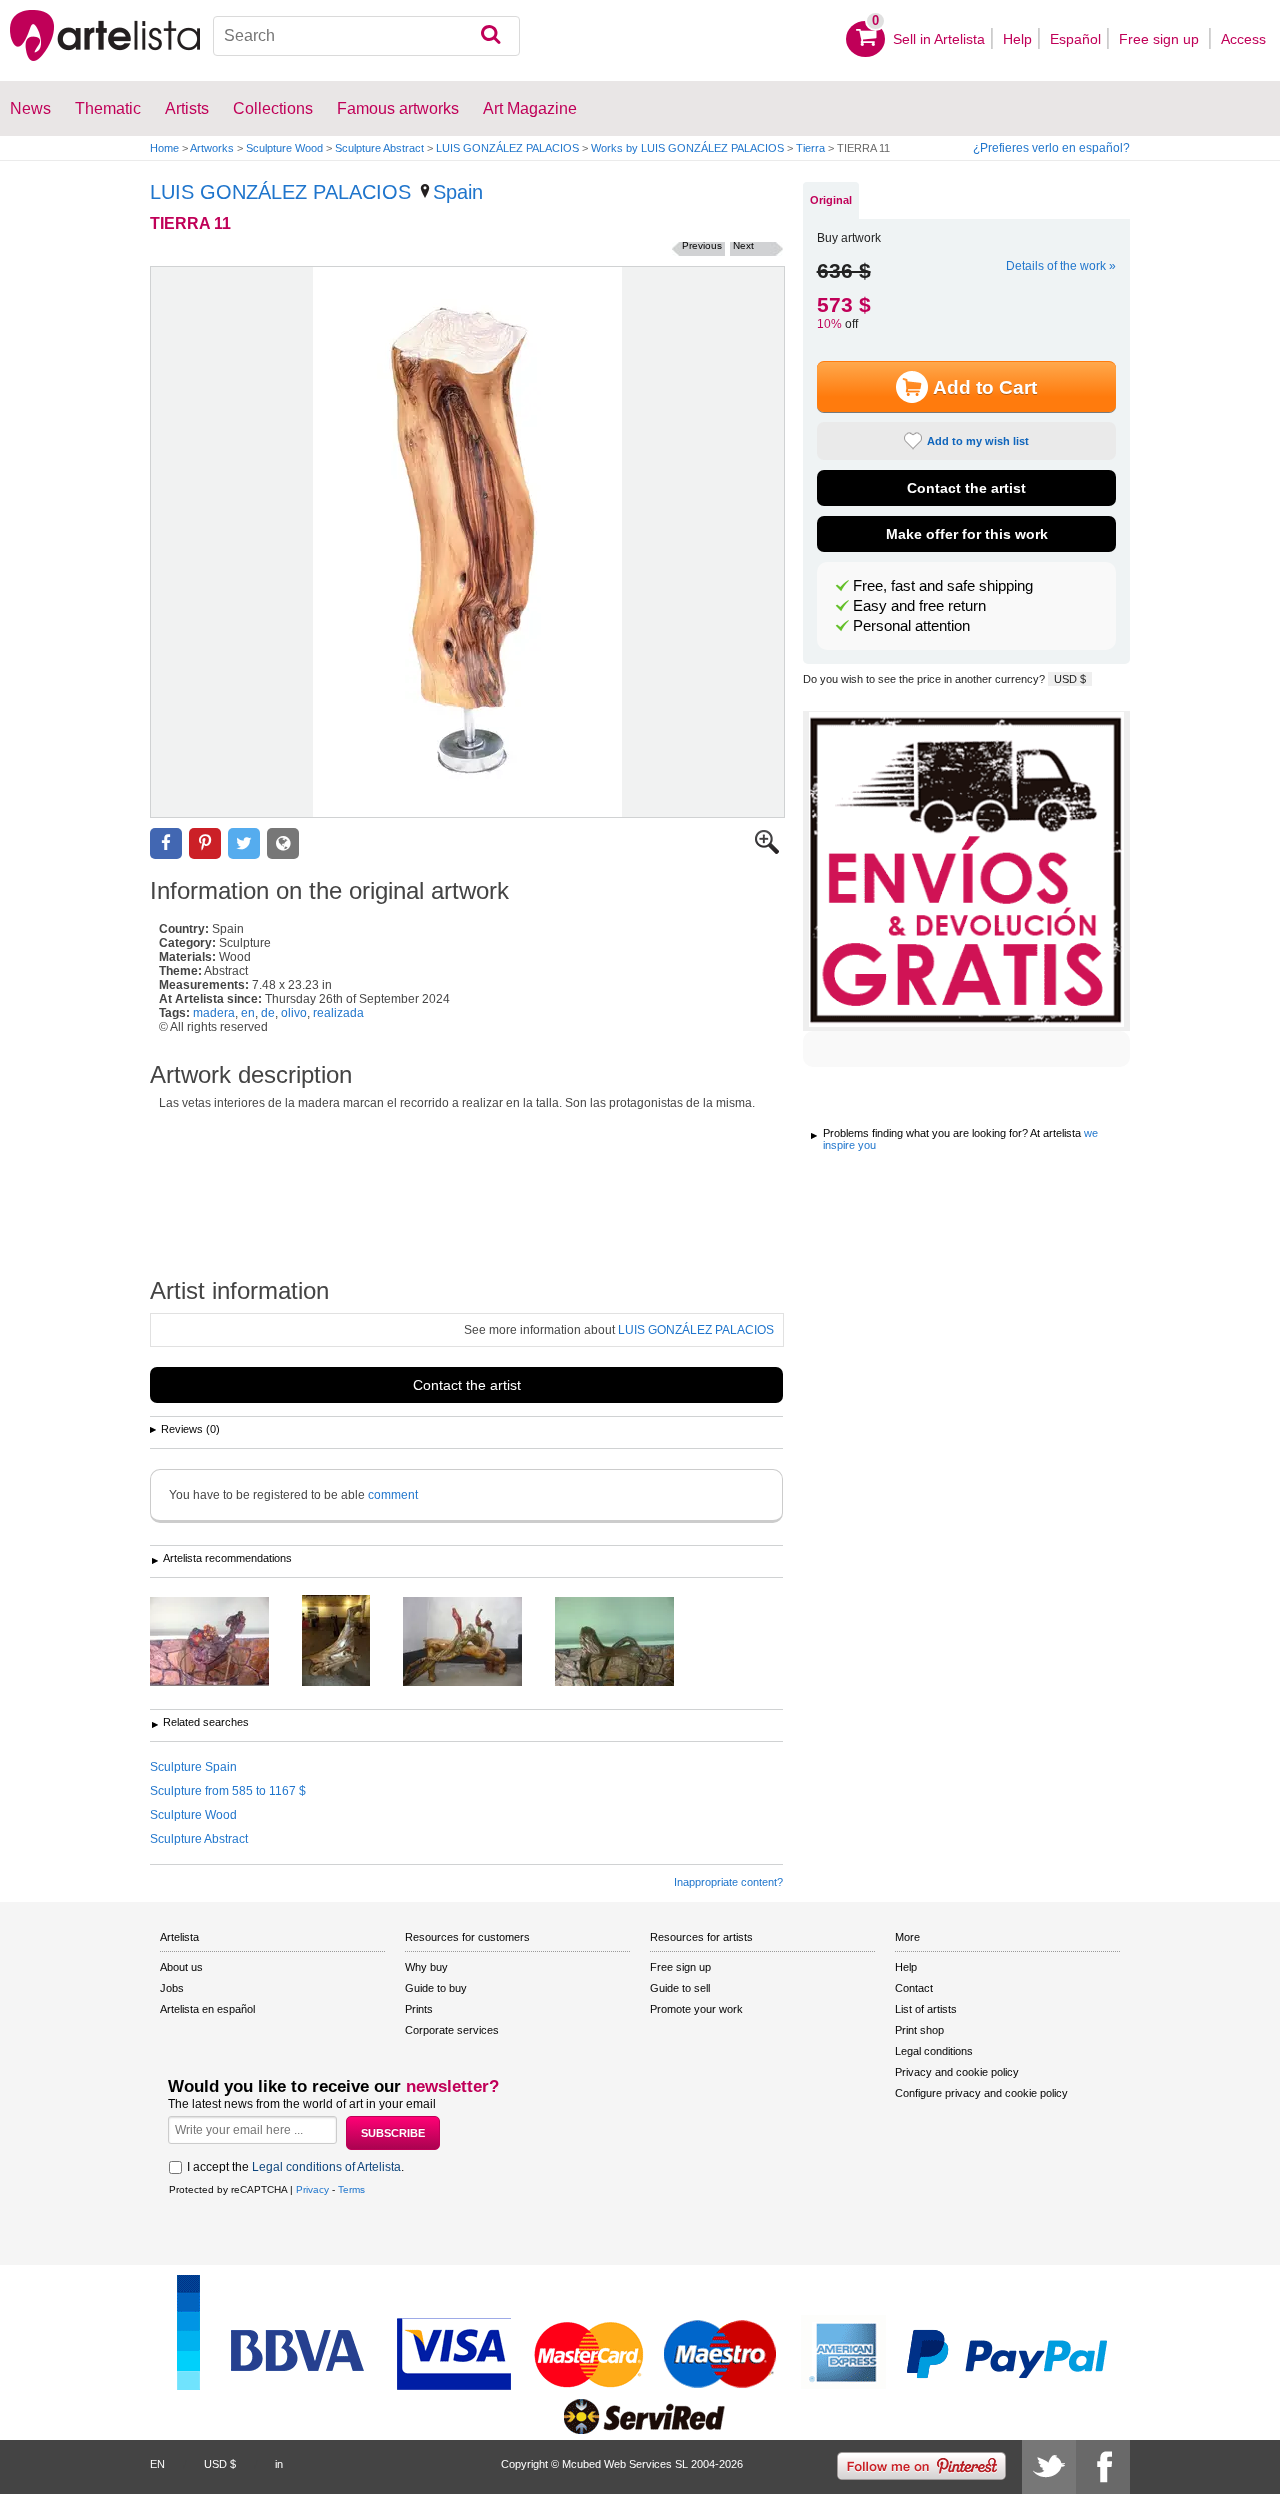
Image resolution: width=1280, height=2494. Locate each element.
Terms (351, 2189)
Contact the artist (467, 1385)
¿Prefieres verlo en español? (1051, 148)
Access (1243, 39)
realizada (338, 1013)
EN (157, 2464)
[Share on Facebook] (166, 843)
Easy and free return (919, 606)
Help (1017, 39)
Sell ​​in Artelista (939, 39)
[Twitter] (1049, 2467)
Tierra (810, 148)
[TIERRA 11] (467, 542)
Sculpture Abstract (379, 148)
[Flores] (224, 1643)
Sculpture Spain (193, 1767)
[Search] (490, 36)
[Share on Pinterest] (205, 843)
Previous (702, 245)
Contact (914, 1988)
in (279, 2464)
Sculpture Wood (284, 148)
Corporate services (452, 2030)
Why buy (426, 1967)
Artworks (212, 148)
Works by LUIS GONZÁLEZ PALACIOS (687, 148)
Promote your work (696, 2009)
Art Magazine (530, 108)
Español (1075, 39)
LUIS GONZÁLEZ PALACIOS (507, 148)
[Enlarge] (767, 850)
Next (743, 245)
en (248, 1013)
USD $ (1070, 679)
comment (393, 1495)
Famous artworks (398, 108)
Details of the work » (1061, 266)
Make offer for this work (967, 534)
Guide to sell (680, 1988)
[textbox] (366, 36)
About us (181, 1967)
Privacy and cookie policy (957, 2072)
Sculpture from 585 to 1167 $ (228, 1791)
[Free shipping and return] (966, 871)
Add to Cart (985, 387)
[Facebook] (1103, 2467)
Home (164, 148)
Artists (187, 108)
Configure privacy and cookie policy (981, 2093)
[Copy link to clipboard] (283, 843)
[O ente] (351, 1642)
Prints (419, 2009)
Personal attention (911, 626)
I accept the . (295, 2167)
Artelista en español (207, 2009)
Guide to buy (436, 1988)
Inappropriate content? (728, 1882)
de (268, 1013)
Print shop (919, 2030)
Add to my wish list (978, 441)
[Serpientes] (477, 1643)
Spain (458, 192)
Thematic (108, 108)
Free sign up (1161, 39)
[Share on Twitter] (244, 843)
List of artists (926, 2009)
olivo (294, 1013)
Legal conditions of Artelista (326, 2167)
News (30, 108)
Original (831, 200)
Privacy (312, 2189)
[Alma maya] (629, 1643)
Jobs (172, 1988)
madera (214, 1013)
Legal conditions (934, 2051)
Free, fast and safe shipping (943, 586)
